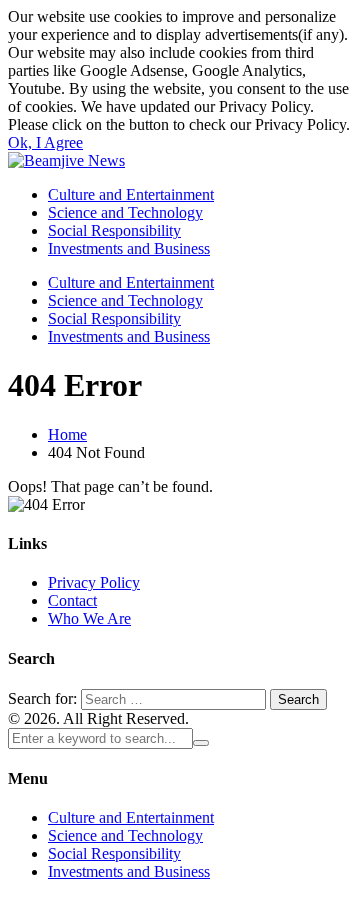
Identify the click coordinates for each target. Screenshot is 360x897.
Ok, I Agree (45, 142)
